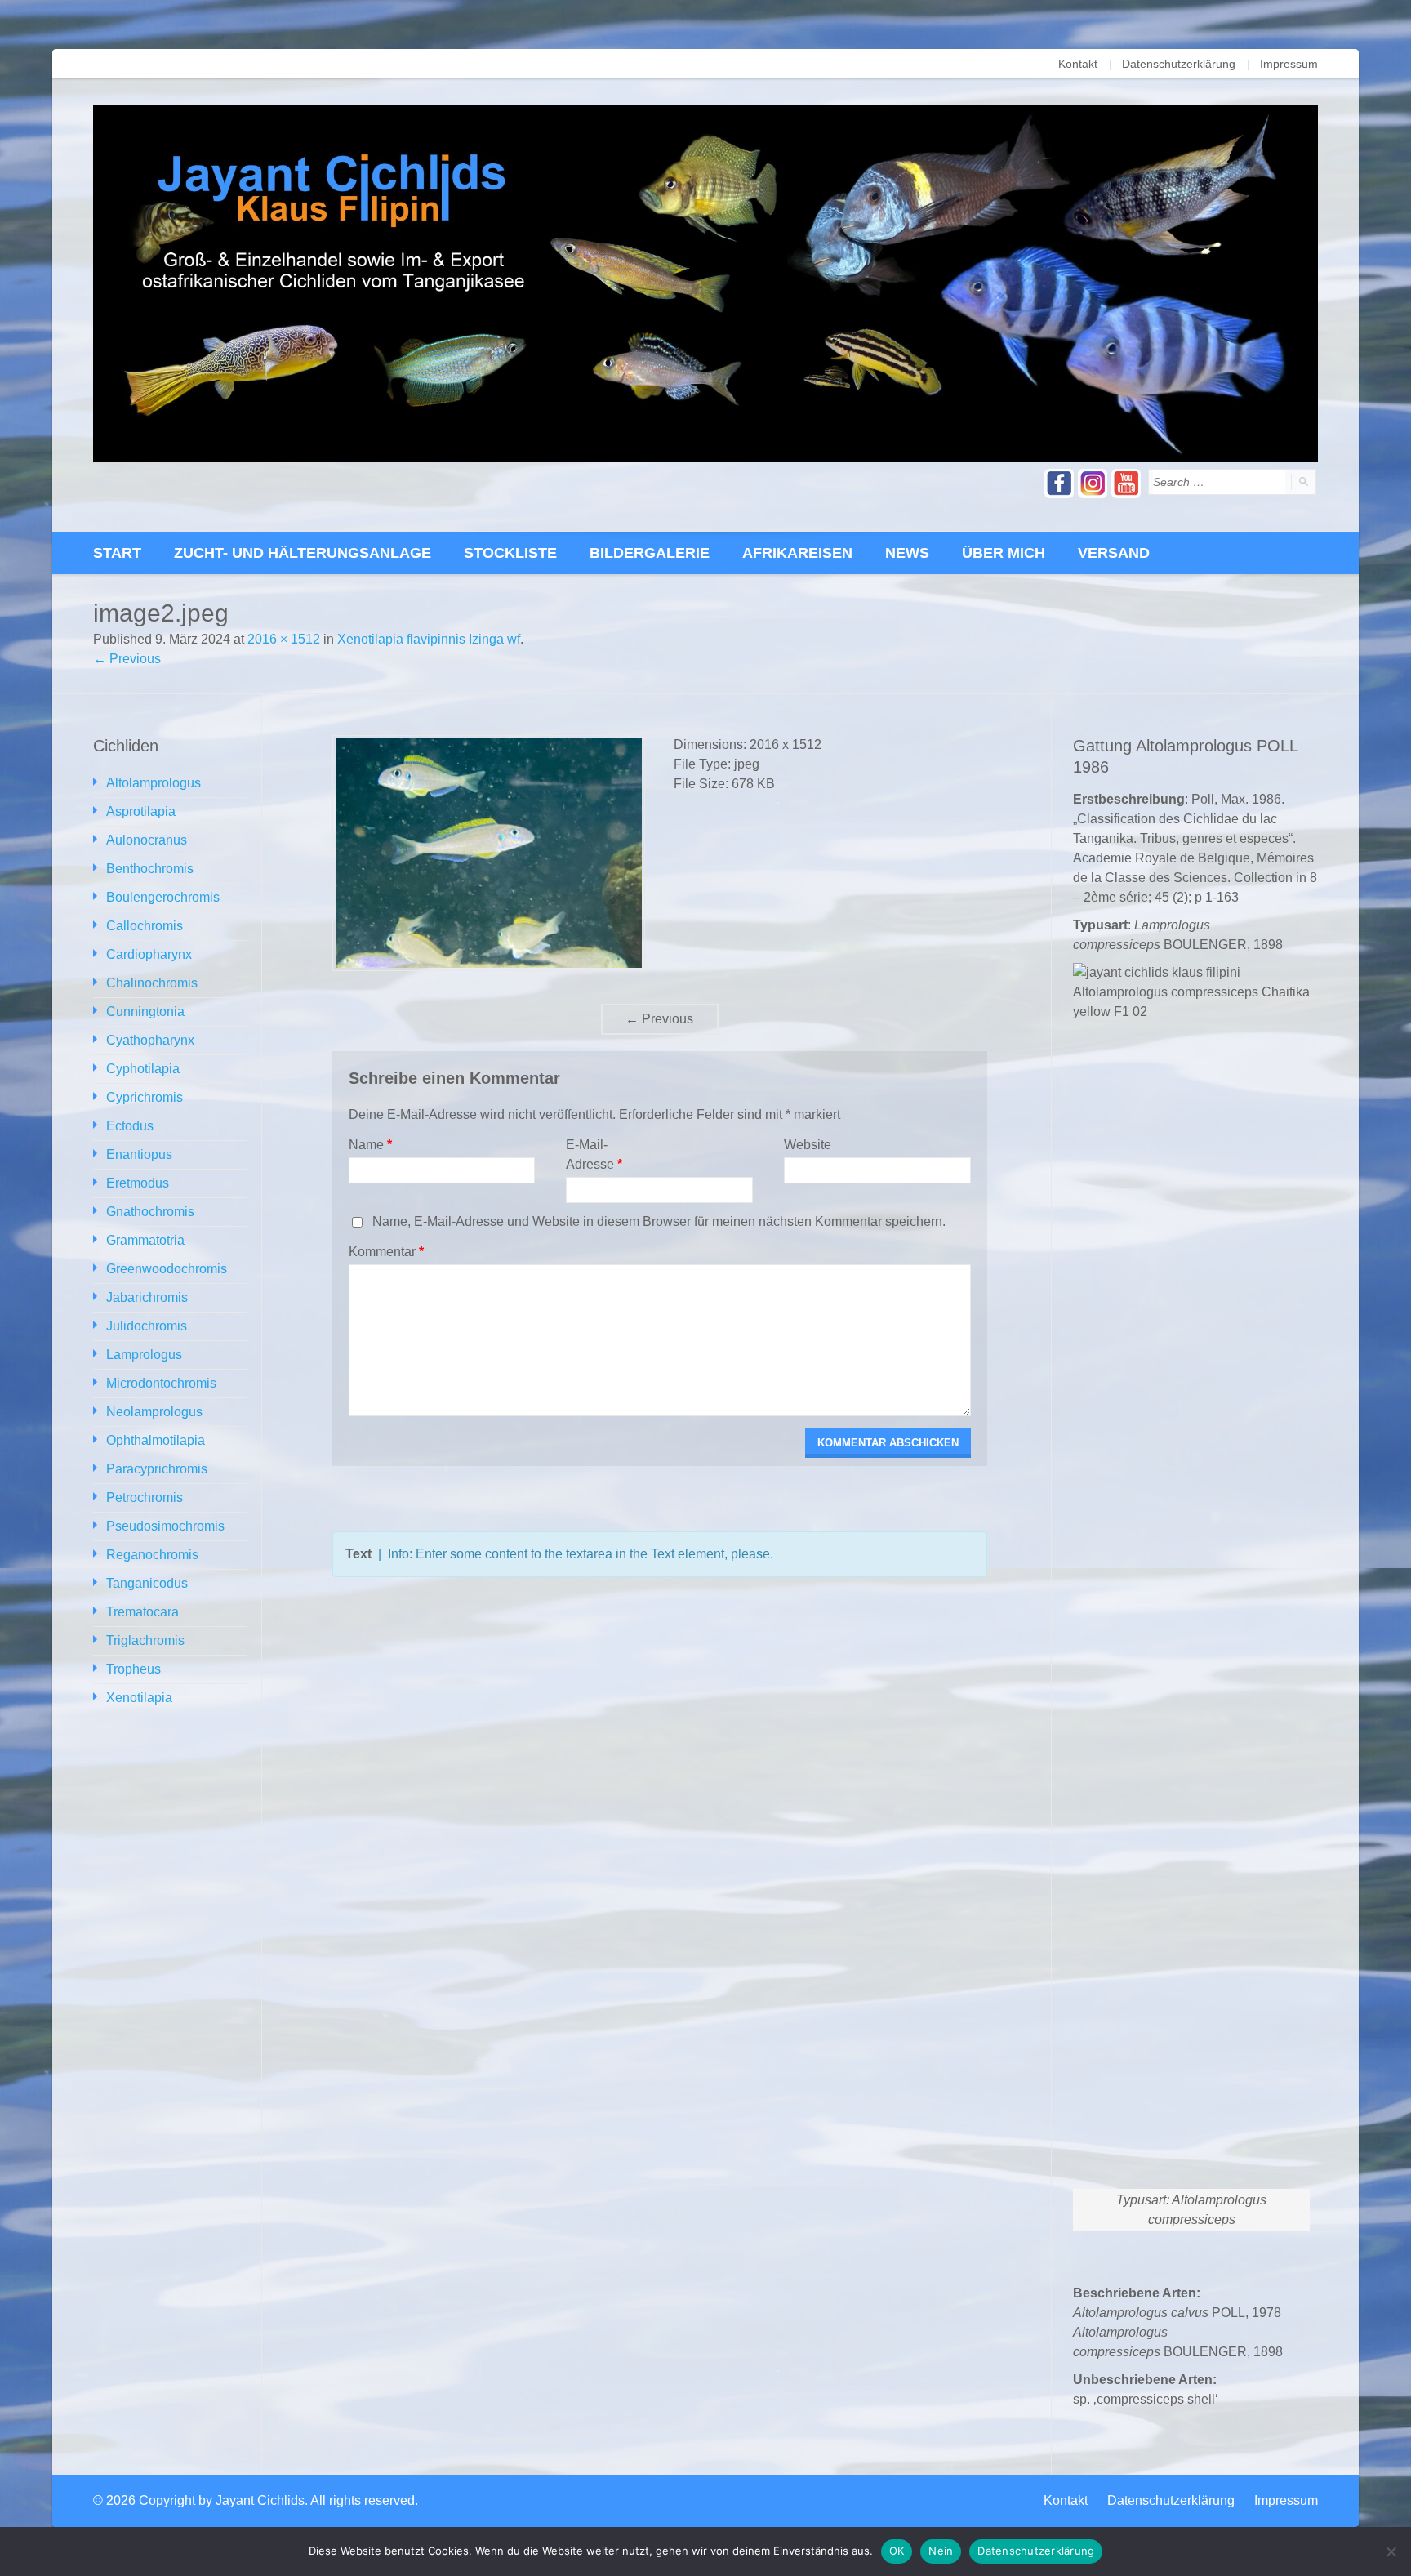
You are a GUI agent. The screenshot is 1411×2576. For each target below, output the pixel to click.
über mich (1004, 553)
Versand (1114, 553)
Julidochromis (147, 1326)
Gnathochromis (150, 1212)
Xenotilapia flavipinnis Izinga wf (429, 639)
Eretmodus (138, 1183)
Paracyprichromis (157, 1469)
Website (808, 1145)
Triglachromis (145, 1640)
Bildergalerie (650, 553)
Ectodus (130, 1126)
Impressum (1289, 64)
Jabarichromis (147, 1297)
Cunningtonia (145, 1012)
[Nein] (1391, 2551)
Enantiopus (139, 1154)
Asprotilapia (141, 811)
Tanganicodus (147, 1583)
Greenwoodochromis (167, 1269)
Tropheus (134, 1669)
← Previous (127, 659)
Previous (659, 1019)
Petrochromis (145, 1497)
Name (370, 1145)
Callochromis (145, 926)
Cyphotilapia (143, 1069)
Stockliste (510, 553)
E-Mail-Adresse (594, 1154)
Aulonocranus (147, 840)
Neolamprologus (154, 1412)
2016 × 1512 (284, 639)
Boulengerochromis (163, 897)
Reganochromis (152, 1555)
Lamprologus (144, 1355)
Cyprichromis (145, 1097)
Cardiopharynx (149, 954)
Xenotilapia (139, 1698)
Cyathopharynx (150, 1040)
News (907, 553)
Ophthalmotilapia (156, 1440)
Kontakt (1078, 64)
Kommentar (386, 1252)
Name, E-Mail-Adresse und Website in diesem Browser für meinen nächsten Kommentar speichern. (659, 1221)
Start (117, 553)
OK (897, 2551)
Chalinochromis (152, 983)
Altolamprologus (154, 783)
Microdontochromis (161, 1383)
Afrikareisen (797, 553)
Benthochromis (150, 869)
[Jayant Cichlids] (705, 283)
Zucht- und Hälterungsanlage (303, 553)
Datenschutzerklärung (1179, 64)
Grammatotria (145, 1240)
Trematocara (142, 1612)
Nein (941, 2551)
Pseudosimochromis (165, 1526)
